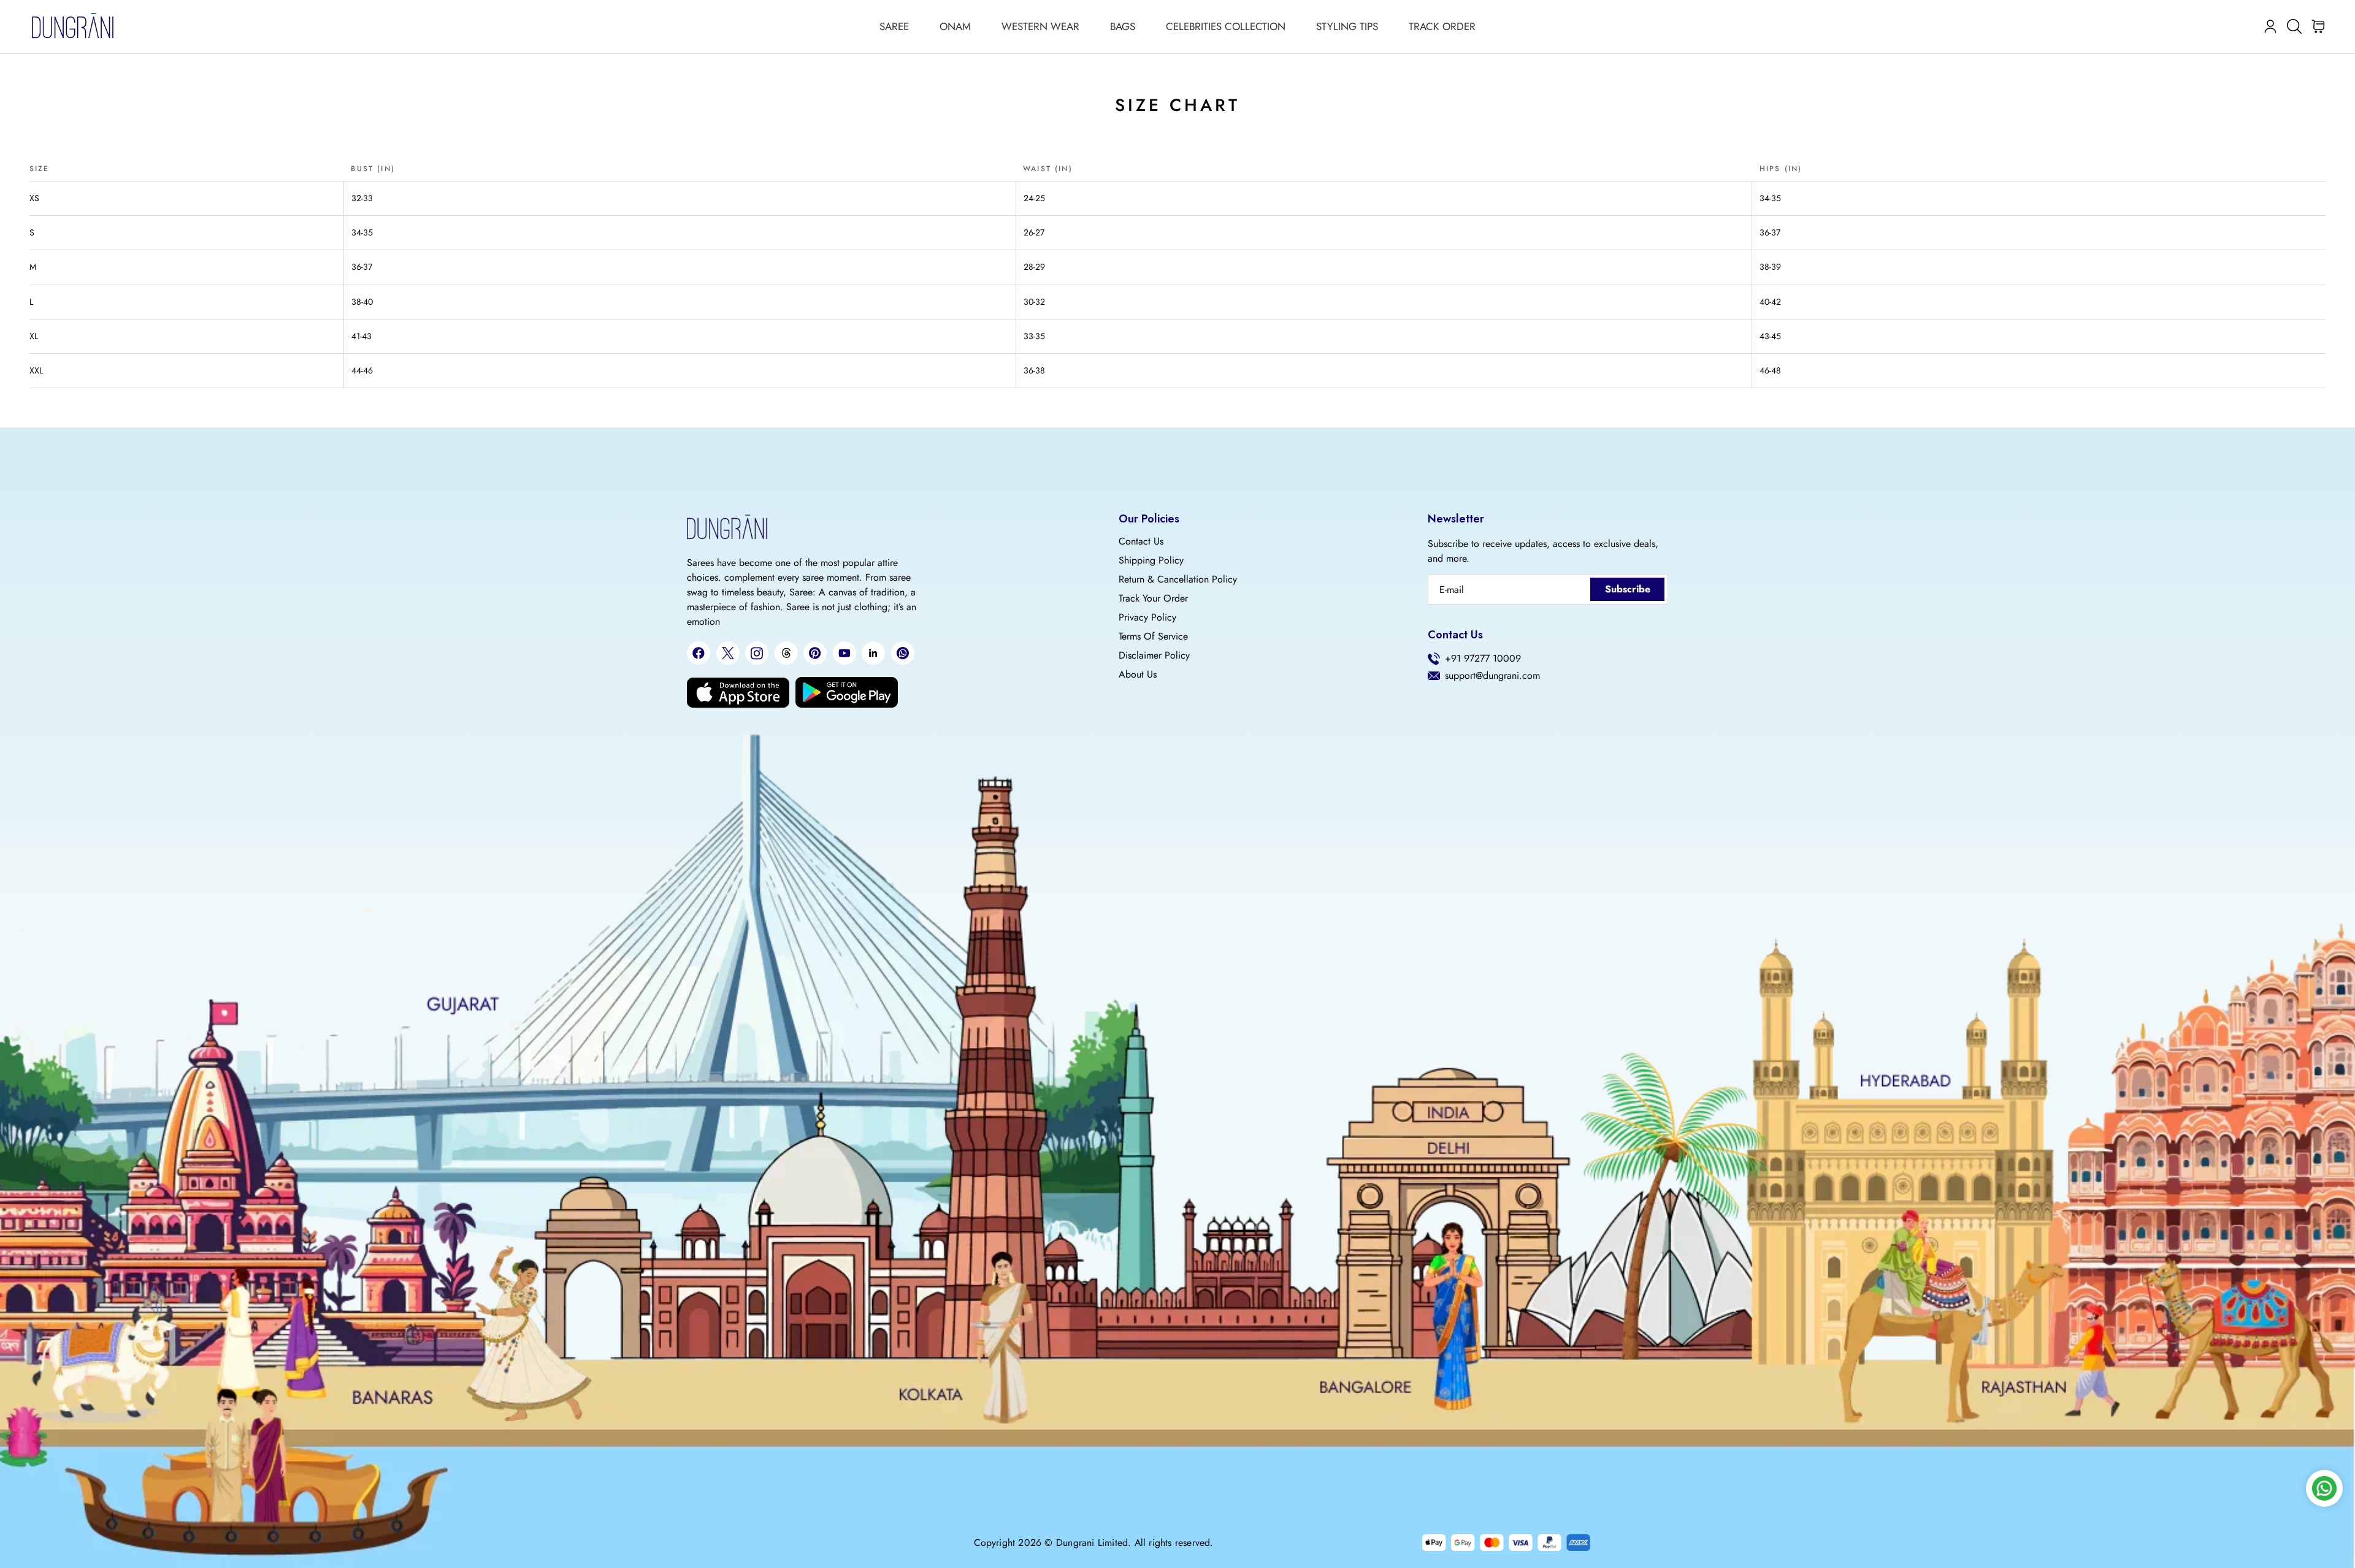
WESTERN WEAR (1040, 26)
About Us (1138, 675)
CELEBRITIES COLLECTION (1226, 26)
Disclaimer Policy (1154, 656)
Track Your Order (1153, 599)
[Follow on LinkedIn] (873, 653)
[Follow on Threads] (786, 653)
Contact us (1141, 541)
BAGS (1123, 26)
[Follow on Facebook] (699, 653)
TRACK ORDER (1442, 26)
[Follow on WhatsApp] (903, 653)
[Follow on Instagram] (757, 653)
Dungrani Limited (1092, 1543)
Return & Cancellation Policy (1178, 579)
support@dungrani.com (1492, 676)
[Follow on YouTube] (844, 653)
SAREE (894, 26)
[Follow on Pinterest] (815, 653)
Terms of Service (1153, 637)
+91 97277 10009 (1483, 659)
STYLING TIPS (1347, 26)
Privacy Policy (1147, 618)
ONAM (955, 26)
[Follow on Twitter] (728, 653)
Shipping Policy (1151, 560)
